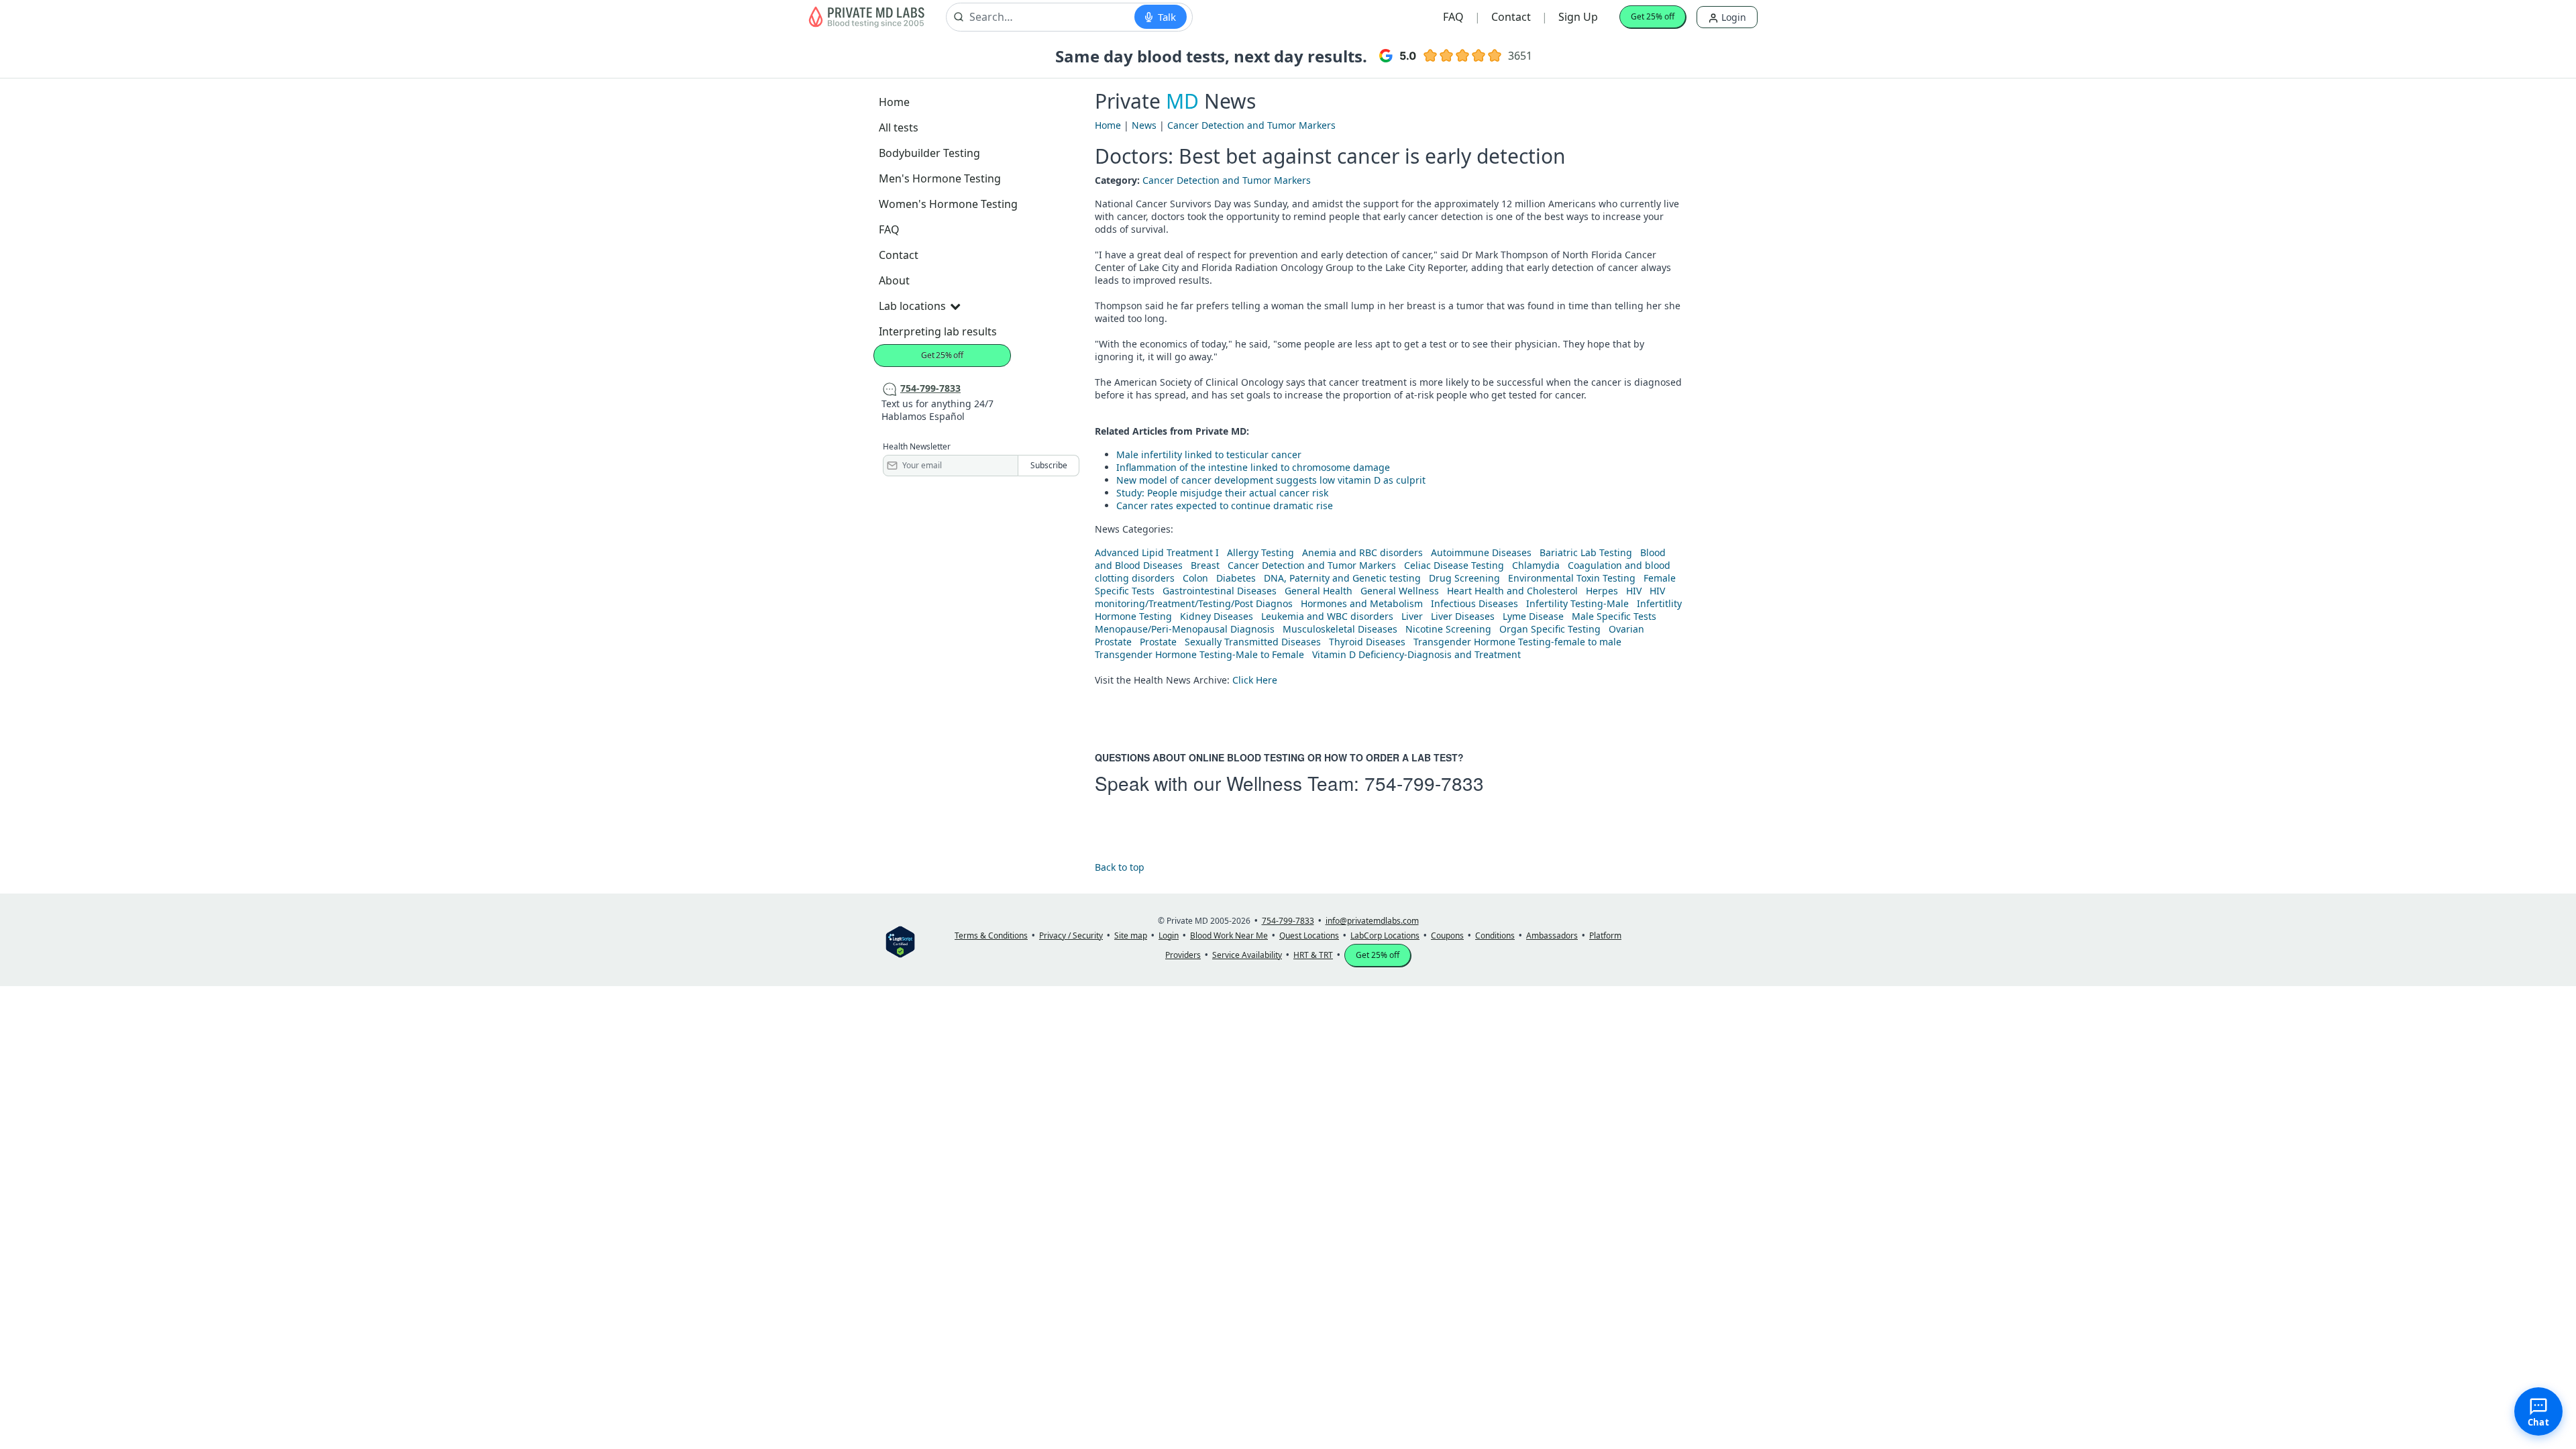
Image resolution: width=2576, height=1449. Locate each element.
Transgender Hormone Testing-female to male (1517, 642)
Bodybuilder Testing (929, 153)
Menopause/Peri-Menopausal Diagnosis (1185, 629)
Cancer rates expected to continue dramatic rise (1225, 505)
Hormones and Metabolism (1362, 603)
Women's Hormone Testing (948, 204)
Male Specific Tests (1614, 616)
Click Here (1255, 680)
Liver (1412, 616)
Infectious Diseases (1474, 603)
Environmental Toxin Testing (1572, 578)
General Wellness (1400, 591)
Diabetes (1236, 578)
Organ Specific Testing (1550, 629)
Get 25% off (1653, 16)
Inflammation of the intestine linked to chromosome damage (1253, 467)
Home (894, 102)
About (894, 280)
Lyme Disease (1533, 616)
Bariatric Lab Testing (1586, 552)
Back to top (1120, 867)
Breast (1205, 565)
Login (1732, 17)
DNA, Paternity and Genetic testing (1342, 578)
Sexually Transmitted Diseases (1253, 642)
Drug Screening (1464, 578)
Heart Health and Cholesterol (1512, 591)
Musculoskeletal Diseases (1340, 629)
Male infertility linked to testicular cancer (1209, 454)
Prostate (1113, 642)
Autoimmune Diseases (1481, 552)
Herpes (1602, 591)
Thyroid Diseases (1367, 642)
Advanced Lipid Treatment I (1157, 552)
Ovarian (1626, 629)
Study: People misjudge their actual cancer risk (1222, 493)
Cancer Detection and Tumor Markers (1251, 125)
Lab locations (912, 306)
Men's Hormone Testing (940, 178)
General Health (1319, 591)
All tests (899, 127)
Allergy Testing (1260, 552)
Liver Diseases (1463, 616)
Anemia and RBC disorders (1362, 552)
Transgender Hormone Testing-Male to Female (1199, 654)
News (1144, 125)
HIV (1634, 591)
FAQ (1453, 17)
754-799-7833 (1424, 783)
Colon (1195, 578)
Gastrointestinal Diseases (1220, 591)
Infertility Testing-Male (1577, 603)
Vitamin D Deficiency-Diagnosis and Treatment (1418, 654)
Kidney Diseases (1217, 616)
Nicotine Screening (1448, 629)
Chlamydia (1536, 565)
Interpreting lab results (938, 331)
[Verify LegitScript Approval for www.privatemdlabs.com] (900, 941)
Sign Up (1578, 17)
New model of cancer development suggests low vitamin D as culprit (1271, 480)
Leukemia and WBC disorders (1327, 616)
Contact (1511, 17)
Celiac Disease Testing (1454, 565)
